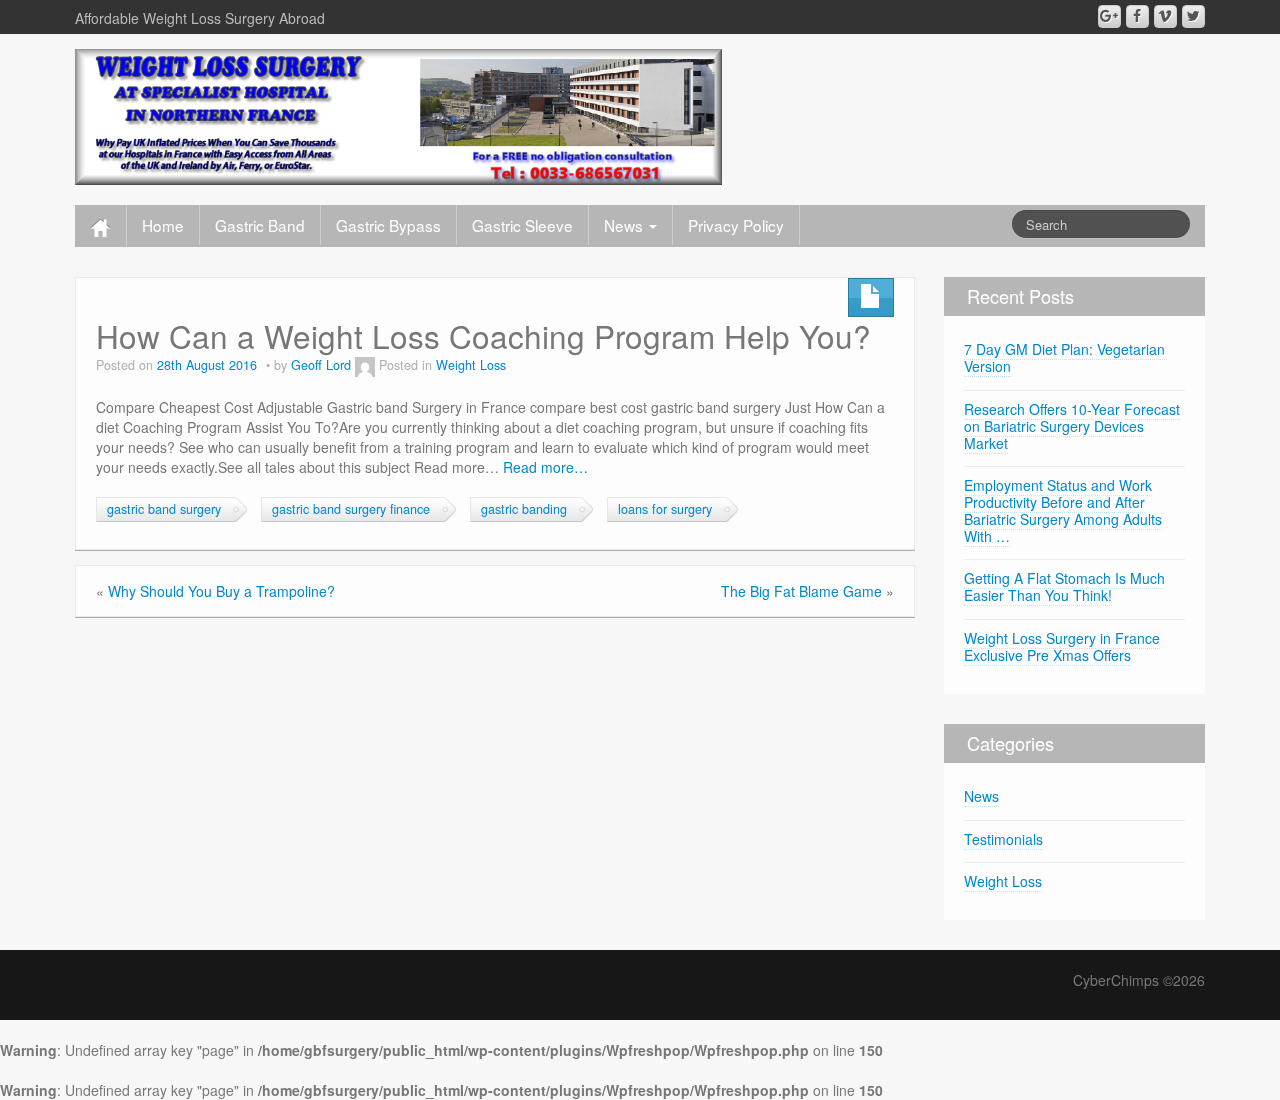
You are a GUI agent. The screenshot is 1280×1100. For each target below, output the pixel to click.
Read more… (545, 467)
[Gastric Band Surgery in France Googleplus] (1109, 16)
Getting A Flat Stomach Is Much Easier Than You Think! (1064, 586)
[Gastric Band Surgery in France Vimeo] (1165, 16)
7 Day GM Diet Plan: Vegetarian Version (1064, 357)
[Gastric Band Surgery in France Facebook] (1137, 16)
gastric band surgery (164, 509)
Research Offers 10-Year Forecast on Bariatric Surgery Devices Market (1072, 426)
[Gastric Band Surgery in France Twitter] (1193, 16)
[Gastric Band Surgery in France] (398, 115)
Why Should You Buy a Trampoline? (221, 591)
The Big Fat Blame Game (801, 591)
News (625, 225)
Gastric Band (260, 225)
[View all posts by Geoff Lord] (365, 365)
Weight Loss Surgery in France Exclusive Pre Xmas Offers (1062, 646)
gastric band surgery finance (351, 509)
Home (163, 225)
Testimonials (1003, 839)
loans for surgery (665, 509)
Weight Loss (471, 365)
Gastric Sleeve (522, 225)
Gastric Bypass (388, 225)
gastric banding (524, 509)
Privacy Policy (736, 225)
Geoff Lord (321, 365)
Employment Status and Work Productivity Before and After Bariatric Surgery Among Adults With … (1063, 510)
